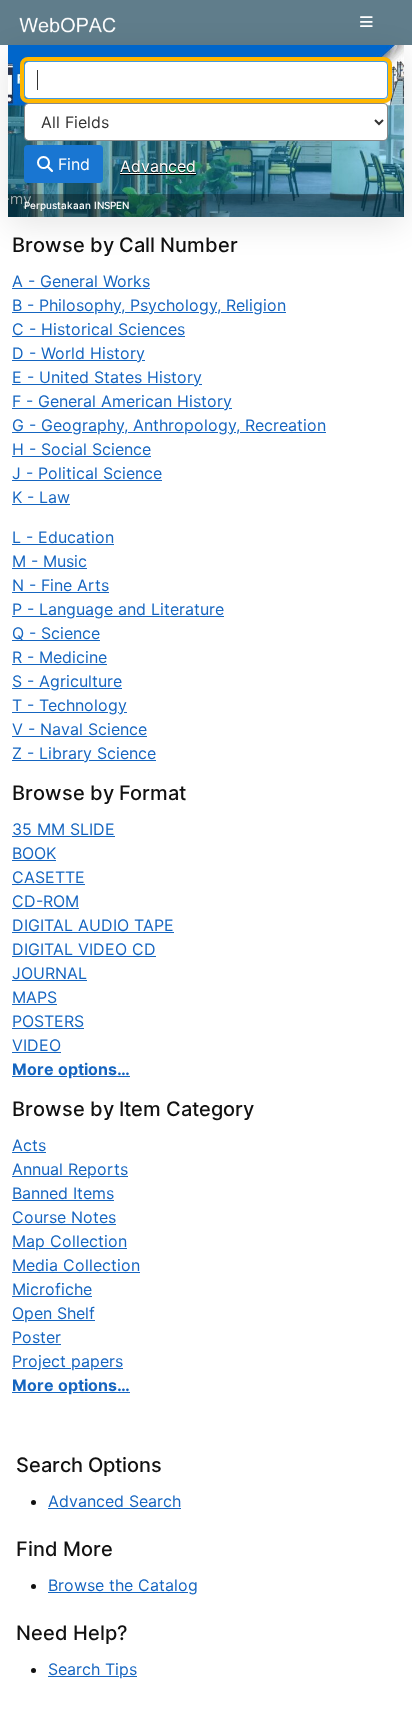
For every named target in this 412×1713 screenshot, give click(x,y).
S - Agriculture (67, 681)
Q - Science (56, 633)
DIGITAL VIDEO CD (84, 949)
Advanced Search (114, 1501)
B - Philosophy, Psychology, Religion (149, 305)
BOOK (34, 853)
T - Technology (69, 705)
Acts (29, 1145)
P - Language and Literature (118, 609)
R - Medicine (59, 657)
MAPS (34, 997)
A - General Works (81, 281)
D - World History (78, 353)
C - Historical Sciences (98, 329)
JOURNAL (49, 973)
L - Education (63, 537)
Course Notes (64, 1217)
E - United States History (107, 377)
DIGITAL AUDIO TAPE (93, 925)
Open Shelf (53, 1313)
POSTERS (48, 1021)
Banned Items (63, 1193)
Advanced (158, 166)
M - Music (49, 561)
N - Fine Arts (60, 585)
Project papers (67, 1361)
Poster (36, 1337)
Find (71, 164)
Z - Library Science (84, 753)
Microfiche (52, 1289)
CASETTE (48, 877)
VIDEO (36, 1045)
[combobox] (206, 80)
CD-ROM (45, 901)
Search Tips (92, 1669)
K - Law (41, 497)
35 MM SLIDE (63, 829)
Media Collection (76, 1265)
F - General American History (122, 401)
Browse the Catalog (123, 1585)
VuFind (51, 33)
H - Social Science (81, 449)
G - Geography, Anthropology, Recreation (169, 425)
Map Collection (69, 1241)
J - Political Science (87, 473)
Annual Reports (70, 1169)
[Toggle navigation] (366, 22)
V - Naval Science (79, 729)
